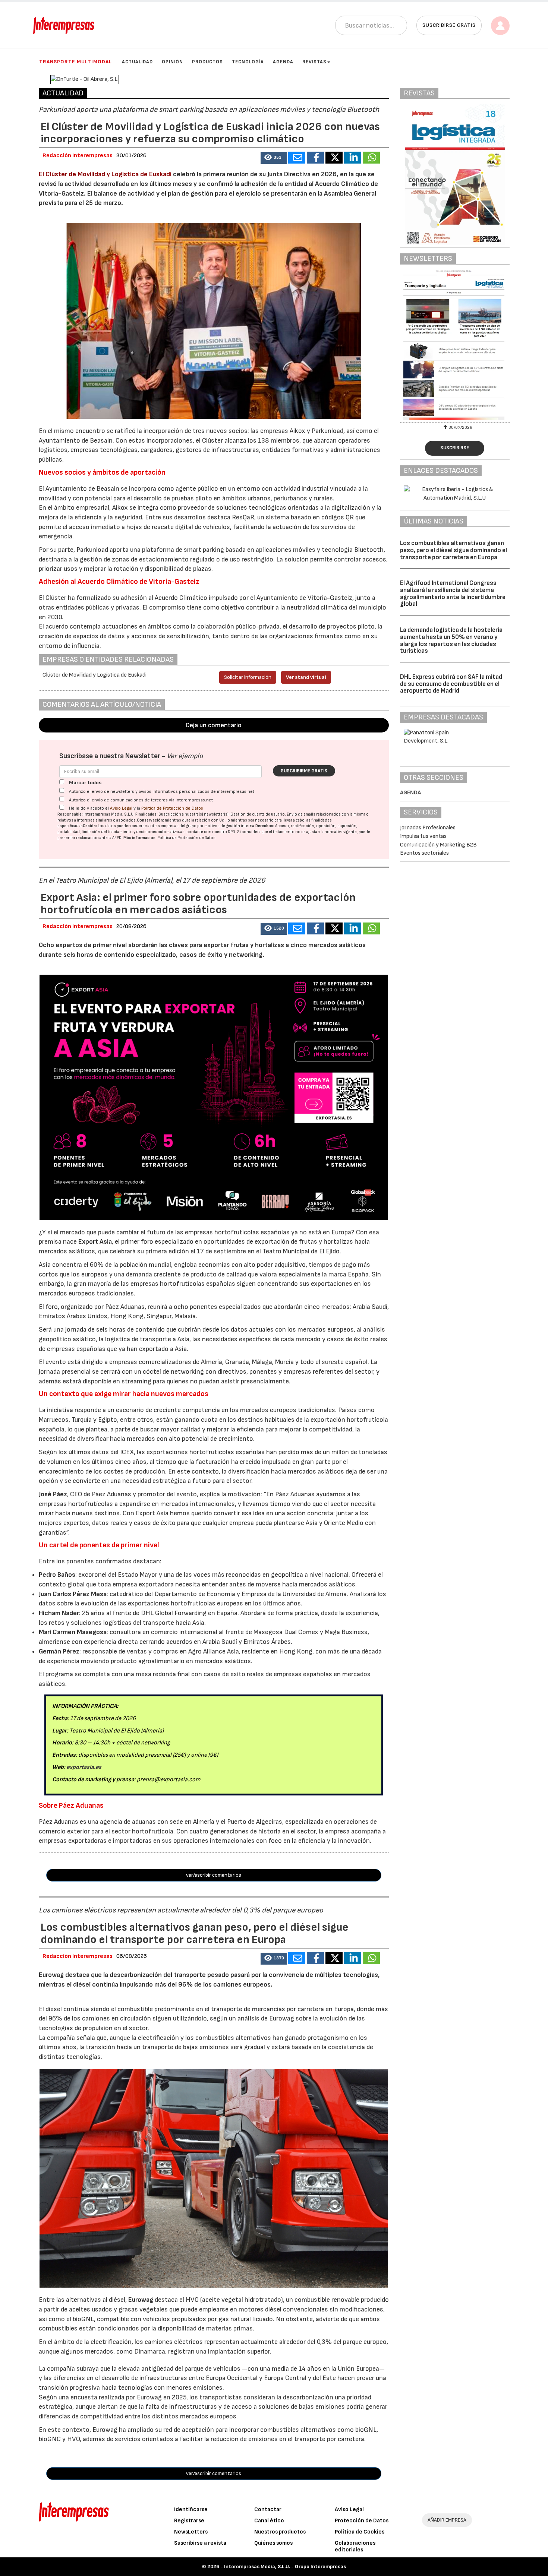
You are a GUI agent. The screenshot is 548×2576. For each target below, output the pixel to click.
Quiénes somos (273, 2543)
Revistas (314, 62)
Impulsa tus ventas (423, 836)
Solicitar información (248, 677)
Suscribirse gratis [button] (449, 25)
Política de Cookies (360, 2532)
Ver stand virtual (306, 677)
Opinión (172, 62)
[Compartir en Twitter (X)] (334, 158)
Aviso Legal (121, 808)
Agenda (283, 62)
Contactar (268, 2509)
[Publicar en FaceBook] (315, 158)
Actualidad (137, 62)
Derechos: (265, 826)
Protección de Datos (362, 2521)
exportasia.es (84, 1767)
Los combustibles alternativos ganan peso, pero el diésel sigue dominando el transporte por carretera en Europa (453, 550)
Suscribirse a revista (200, 2543)
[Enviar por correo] (297, 158)
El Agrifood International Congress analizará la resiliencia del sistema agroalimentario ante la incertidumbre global (453, 594)
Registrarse (189, 2521)
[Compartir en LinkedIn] (353, 158)
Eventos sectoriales (424, 853)
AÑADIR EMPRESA (447, 2520)
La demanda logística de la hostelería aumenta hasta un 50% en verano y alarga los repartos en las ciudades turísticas (451, 640)
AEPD (117, 838)
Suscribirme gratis (304, 771)
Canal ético (269, 2521)
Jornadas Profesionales (428, 828)
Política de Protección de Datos (172, 808)
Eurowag (141, 2300)
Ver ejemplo (185, 756)
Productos (207, 62)
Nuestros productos (280, 2532)
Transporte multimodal (75, 62)
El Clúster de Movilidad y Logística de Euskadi (105, 174)
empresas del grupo (179, 826)
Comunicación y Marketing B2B (438, 845)
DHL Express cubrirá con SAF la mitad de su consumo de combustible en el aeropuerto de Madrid (451, 684)
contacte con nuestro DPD (211, 832)
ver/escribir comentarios (214, 1875)
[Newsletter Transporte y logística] (455, 345)
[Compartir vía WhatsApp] (371, 158)
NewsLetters (191, 2532)
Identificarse (191, 2509)
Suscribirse (455, 448)
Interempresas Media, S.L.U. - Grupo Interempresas (285, 2566)
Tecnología (248, 62)
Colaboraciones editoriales (355, 2546)
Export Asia (95, 1242)
